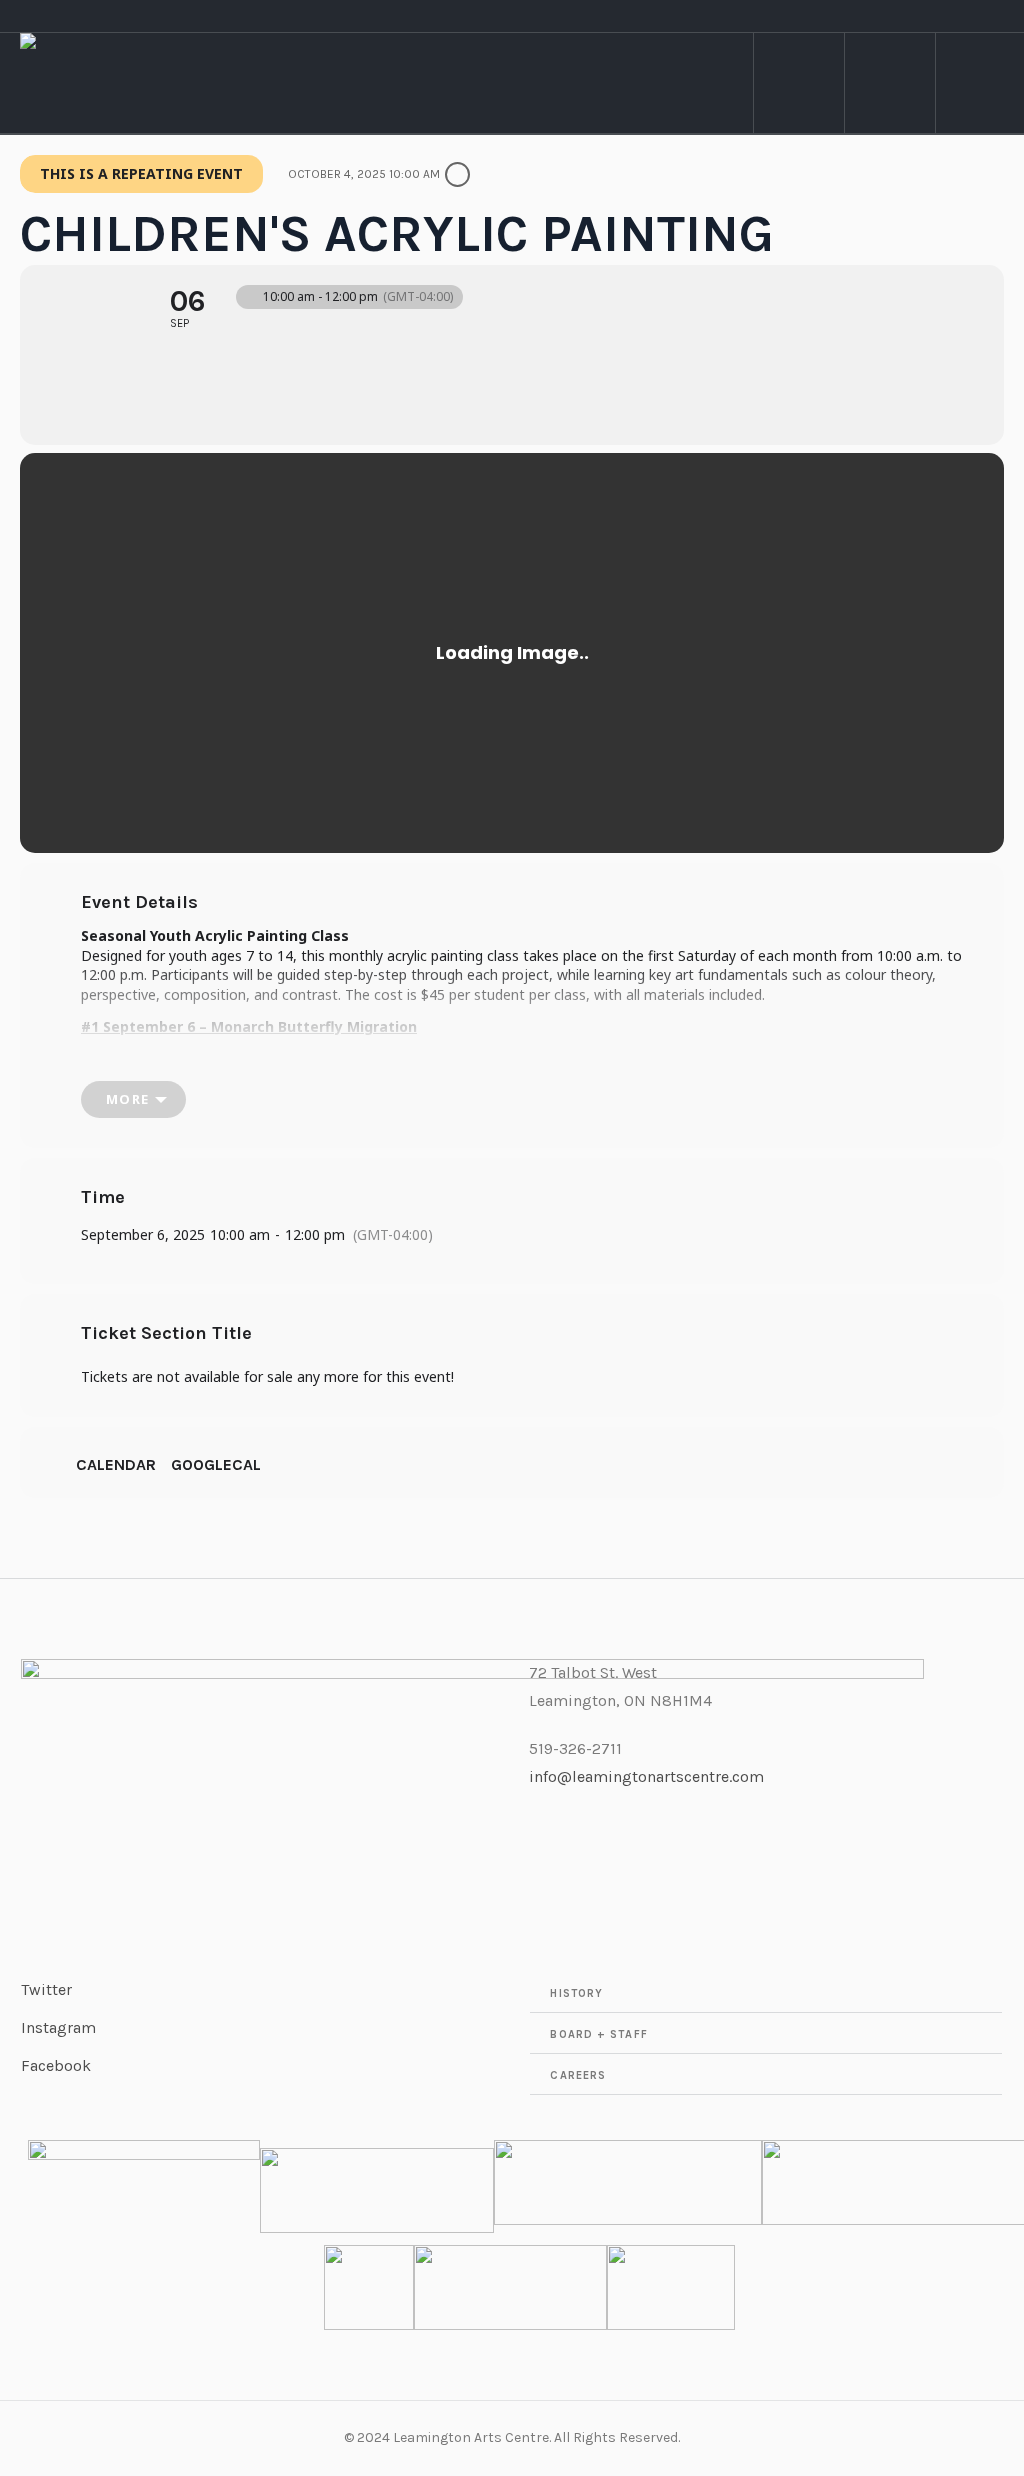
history (576, 1993)
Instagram (58, 2027)
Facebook (56, 2065)
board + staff (598, 2034)
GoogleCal (216, 1464)
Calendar (116, 1464)
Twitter (46, 1989)
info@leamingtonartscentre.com (646, 1776)
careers (578, 2075)
